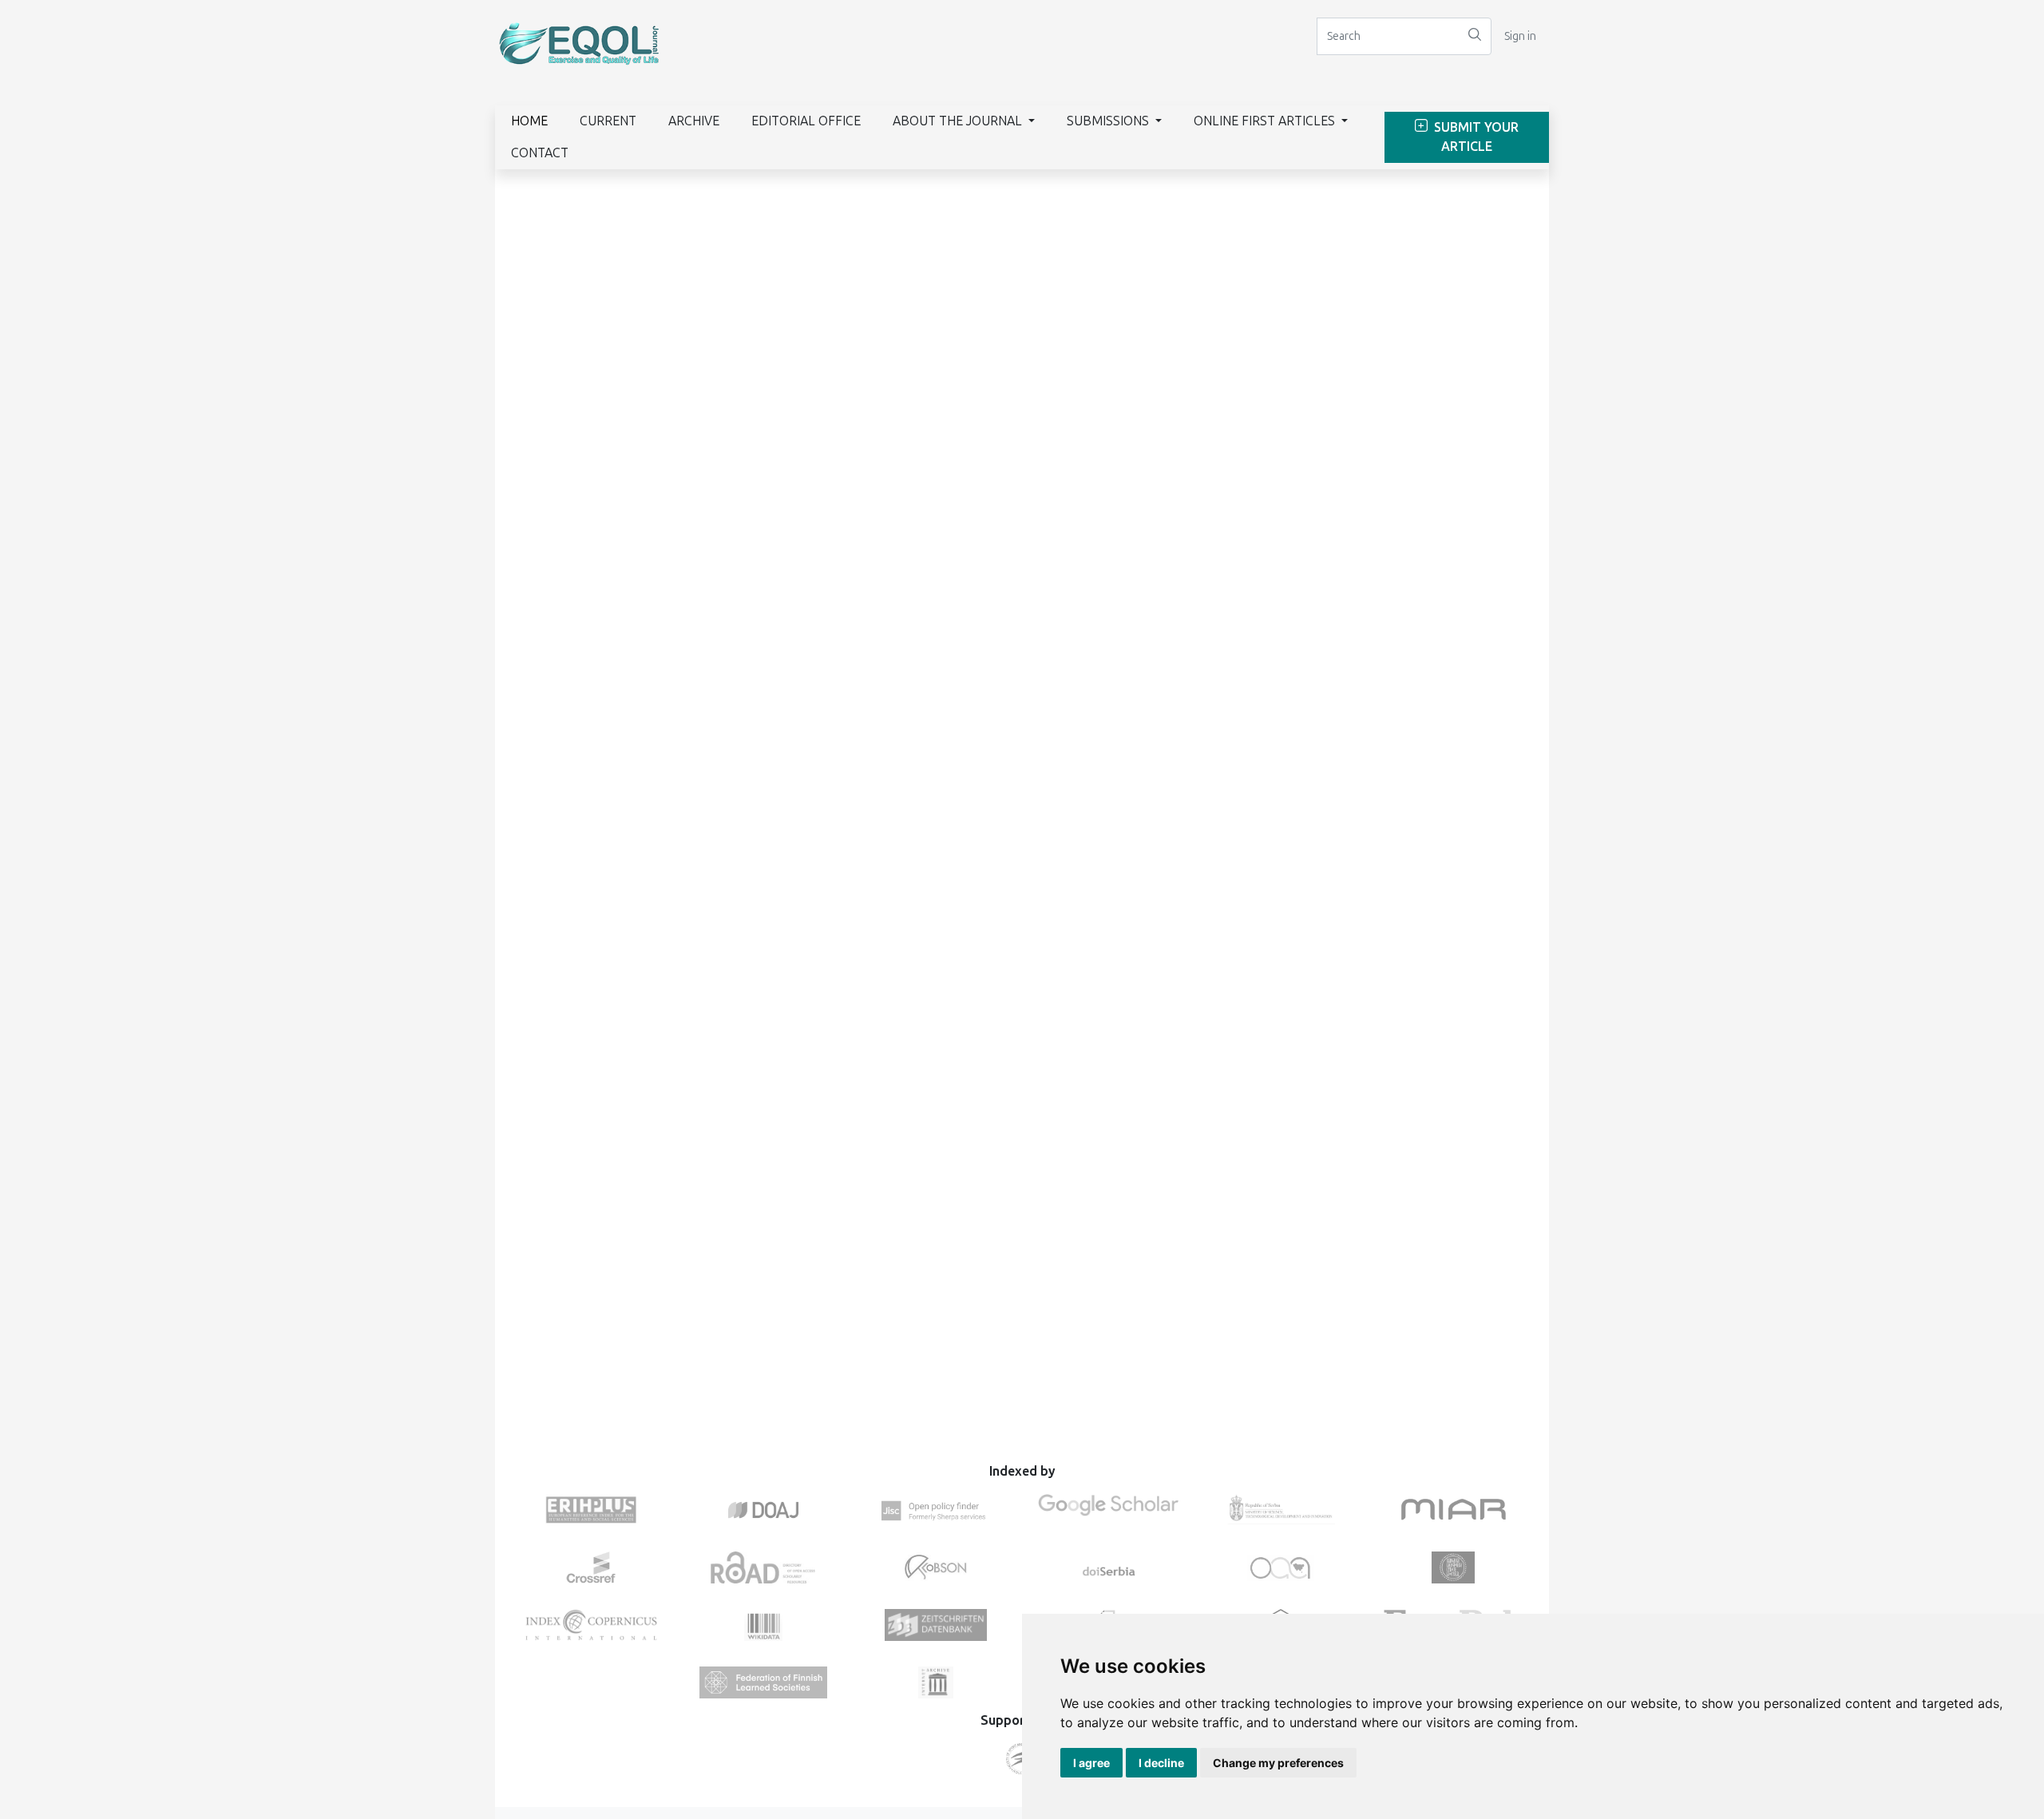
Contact (540, 153)
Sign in (1520, 36)
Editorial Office (806, 121)
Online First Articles (1266, 121)
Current (608, 121)
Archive (694, 121)
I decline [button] (1161, 1763)
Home (529, 121)
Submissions (1109, 121)
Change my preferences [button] (1278, 1763)
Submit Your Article (1475, 137)
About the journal (959, 121)
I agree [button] (1091, 1763)
